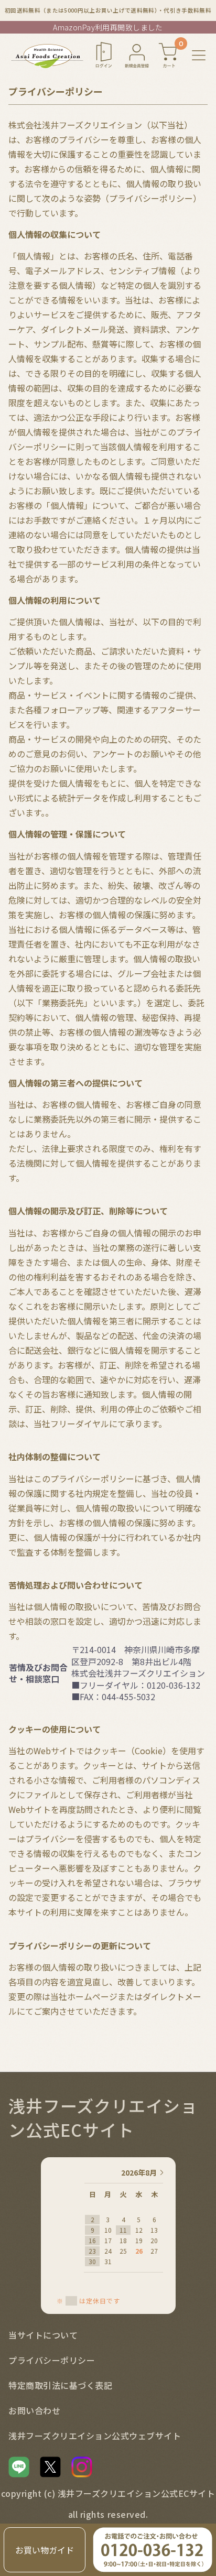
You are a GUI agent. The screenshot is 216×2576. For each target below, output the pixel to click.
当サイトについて (43, 2335)
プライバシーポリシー (52, 2360)
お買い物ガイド (45, 2550)
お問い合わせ (34, 2410)
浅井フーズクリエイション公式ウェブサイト (95, 2436)
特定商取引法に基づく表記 (60, 2385)
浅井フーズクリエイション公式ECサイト (103, 2117)
